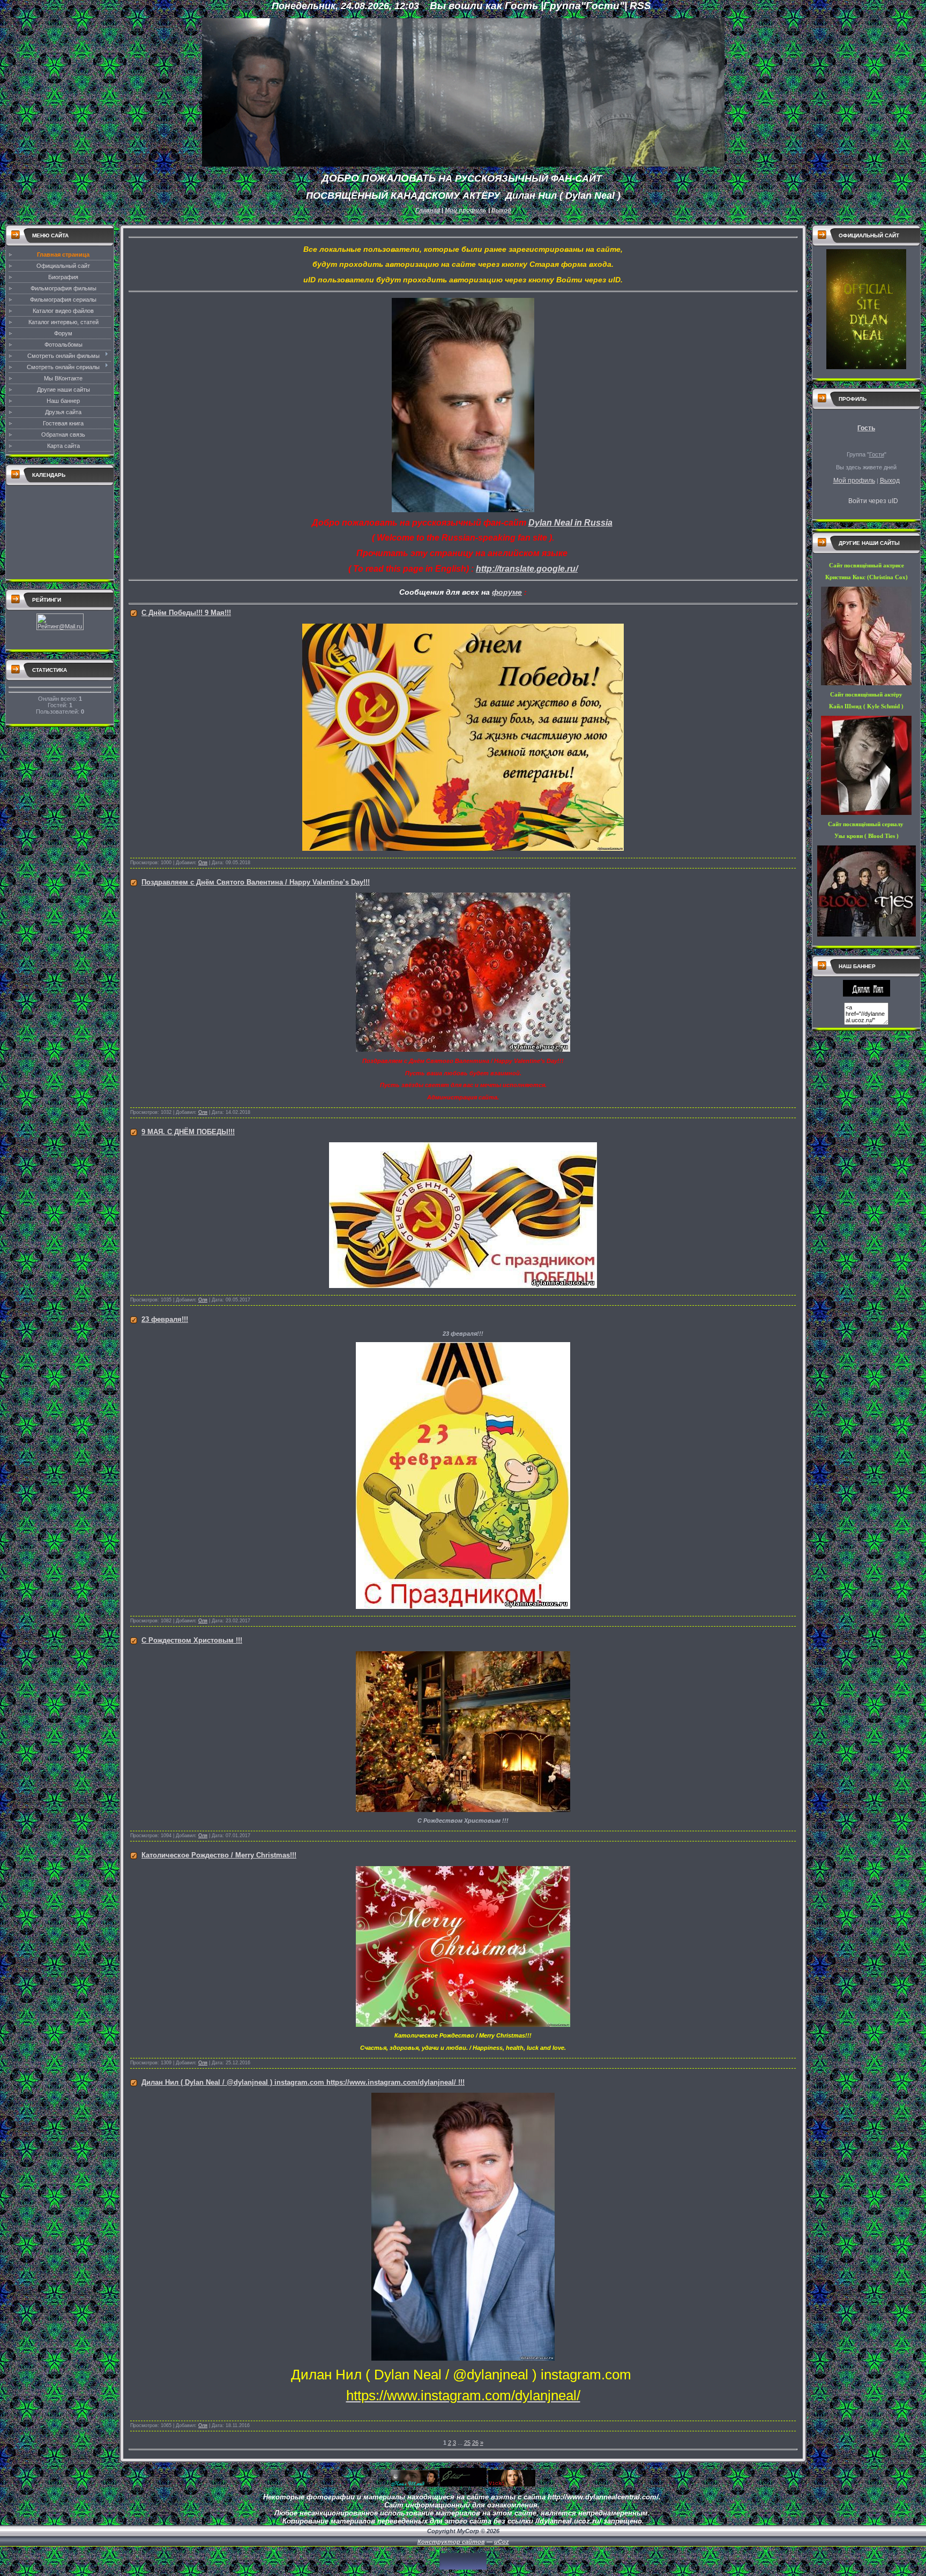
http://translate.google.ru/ (527, 569)
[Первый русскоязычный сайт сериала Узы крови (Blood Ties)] (512, 2484)
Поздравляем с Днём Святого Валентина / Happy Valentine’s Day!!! (256, 882)
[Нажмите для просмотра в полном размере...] (463, 510)
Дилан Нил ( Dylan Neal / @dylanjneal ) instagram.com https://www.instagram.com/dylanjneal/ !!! (303, 2082)
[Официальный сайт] (866, 367)
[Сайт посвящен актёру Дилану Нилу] (867, 994)
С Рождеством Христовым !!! (192, 1640)
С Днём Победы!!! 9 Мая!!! (186, 613)
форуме (507, 592)
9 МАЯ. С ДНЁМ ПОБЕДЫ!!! (188, 1132)
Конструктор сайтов (451, 2542)
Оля (203, 863)
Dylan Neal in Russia (570, 523)
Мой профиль (466, 210)
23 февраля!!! (165, 1319)
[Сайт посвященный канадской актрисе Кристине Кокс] (463, 2484)
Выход (501, 210)
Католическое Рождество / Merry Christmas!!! (219, 1855)
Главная (428, 210)
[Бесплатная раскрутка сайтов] (463, 2567)
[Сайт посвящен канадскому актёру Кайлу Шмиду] (414, 2484)
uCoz (502, 2542)
